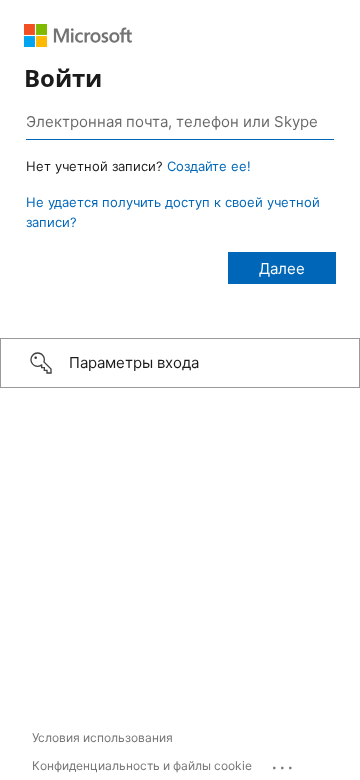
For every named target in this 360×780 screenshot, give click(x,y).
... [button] (284, 763)
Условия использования (102, 737)
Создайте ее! (209, 166)
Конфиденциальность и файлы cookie (142, 765)
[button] (180, 363)
